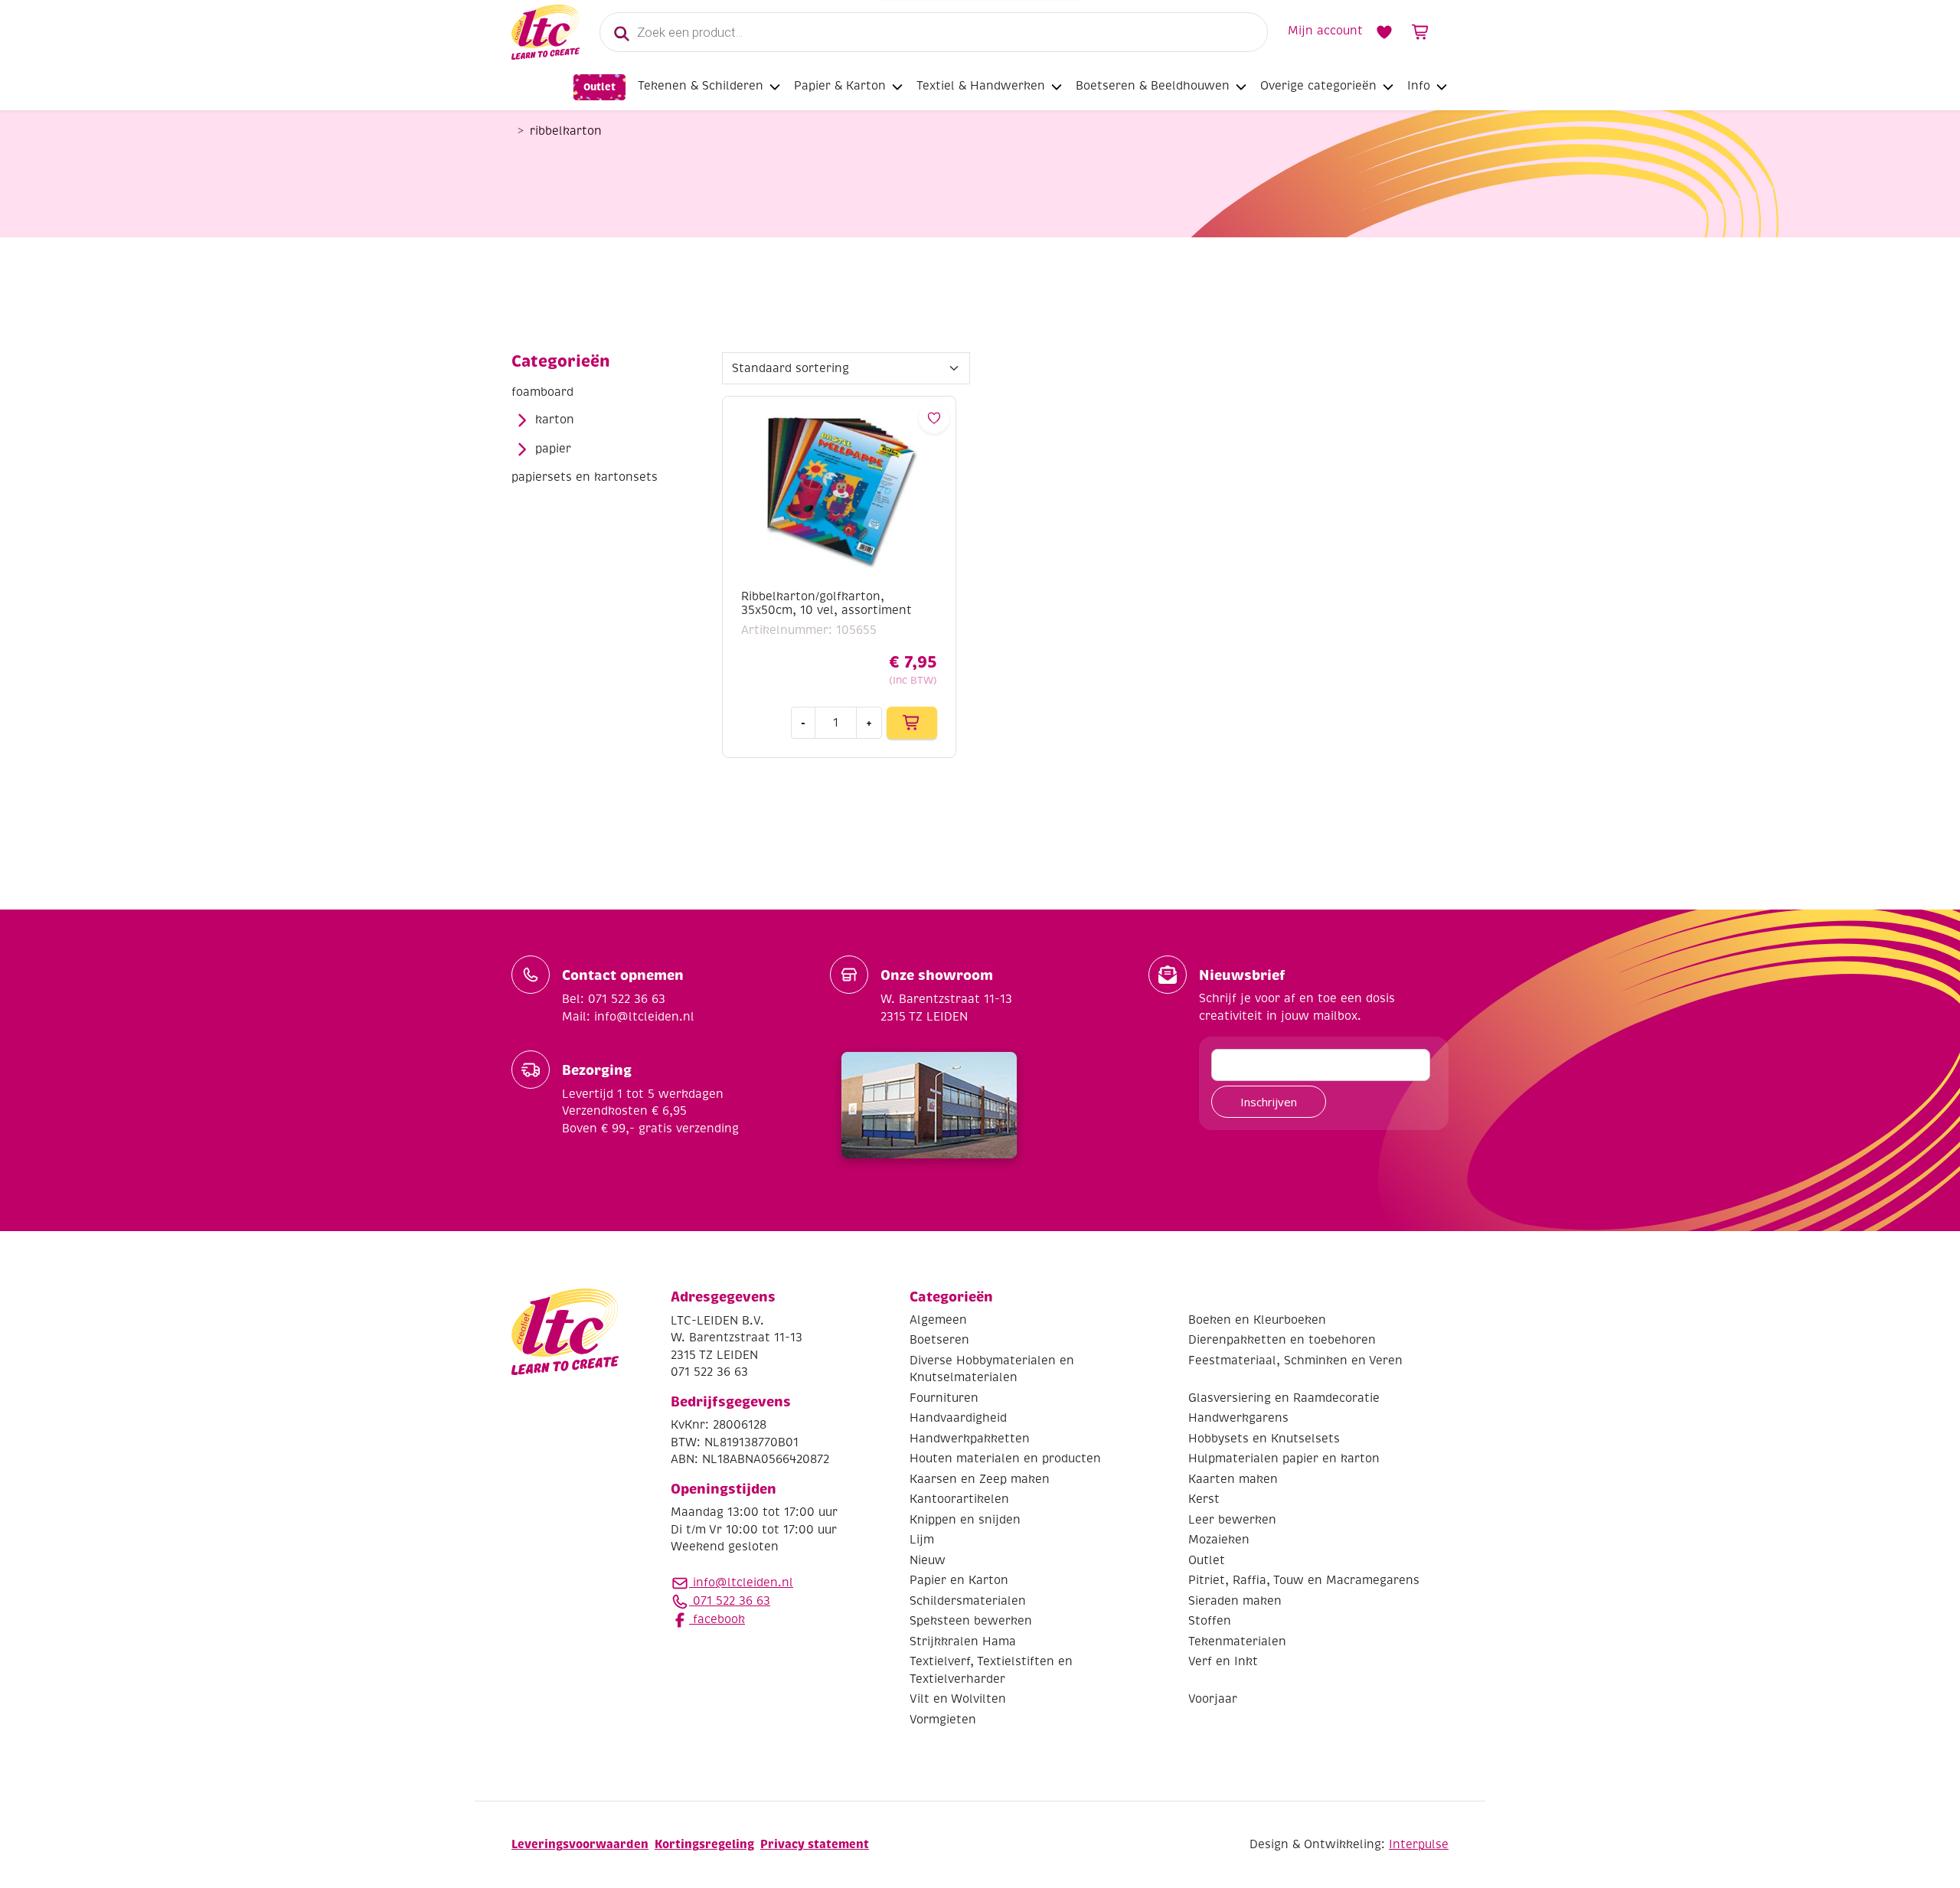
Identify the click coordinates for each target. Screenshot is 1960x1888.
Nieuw (928, 1560)
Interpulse (1419, 1844)
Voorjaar (1213, 1699)
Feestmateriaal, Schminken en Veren (1295, 1360)
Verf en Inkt (1223, 1661)
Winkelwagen (1421, 32)
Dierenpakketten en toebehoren (1282, 1340)
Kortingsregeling (704, 1844)
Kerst (1204, 1499)
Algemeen (938, 1320)
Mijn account (1325, 31)
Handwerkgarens (1238, 1418)
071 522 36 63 (730, 1601)
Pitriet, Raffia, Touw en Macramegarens (1304, 1580)
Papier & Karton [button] (840, 86)
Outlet (599, 87)
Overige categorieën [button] (1318, 86)
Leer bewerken (1232, 1520)
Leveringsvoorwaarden (580, 1844)
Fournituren (944, 1398)
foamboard (542, 392)
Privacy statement (815, 1844)
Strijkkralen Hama (963, 1641)
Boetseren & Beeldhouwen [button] (1153, 86)
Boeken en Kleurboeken (1257, 1320)
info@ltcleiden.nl (743, 1583)
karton (555, 420)
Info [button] (1419, 86)
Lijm (922, 1540)
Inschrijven (1269, 1102)
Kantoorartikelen (959, 1499)
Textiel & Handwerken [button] (981, 86)
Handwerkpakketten (970, 1439)
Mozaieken (1219, 1540)
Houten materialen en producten (1005, 1458)
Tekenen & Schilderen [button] (701, 86)
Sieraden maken (1235, 1601)
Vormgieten (943, 1720)
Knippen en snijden (965, 1520)
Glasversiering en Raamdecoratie (1284, 1398)
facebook (717, 1619)
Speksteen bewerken (971, 1621)
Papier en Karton (959, 1580)
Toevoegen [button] (912, 723)
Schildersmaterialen (968, 1601)
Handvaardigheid (958, 1418)
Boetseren (939, 1340)
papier (553, 449)
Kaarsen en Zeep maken (980, 1479)
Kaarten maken (1233, 1479)
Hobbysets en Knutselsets (1264, 1439)
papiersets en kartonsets (585, 477)
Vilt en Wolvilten (958, 1699)
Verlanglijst (1384, 32)
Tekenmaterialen (1237, 1641)
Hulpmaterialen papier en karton (1284, 1458)
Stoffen (1210, 1621)
